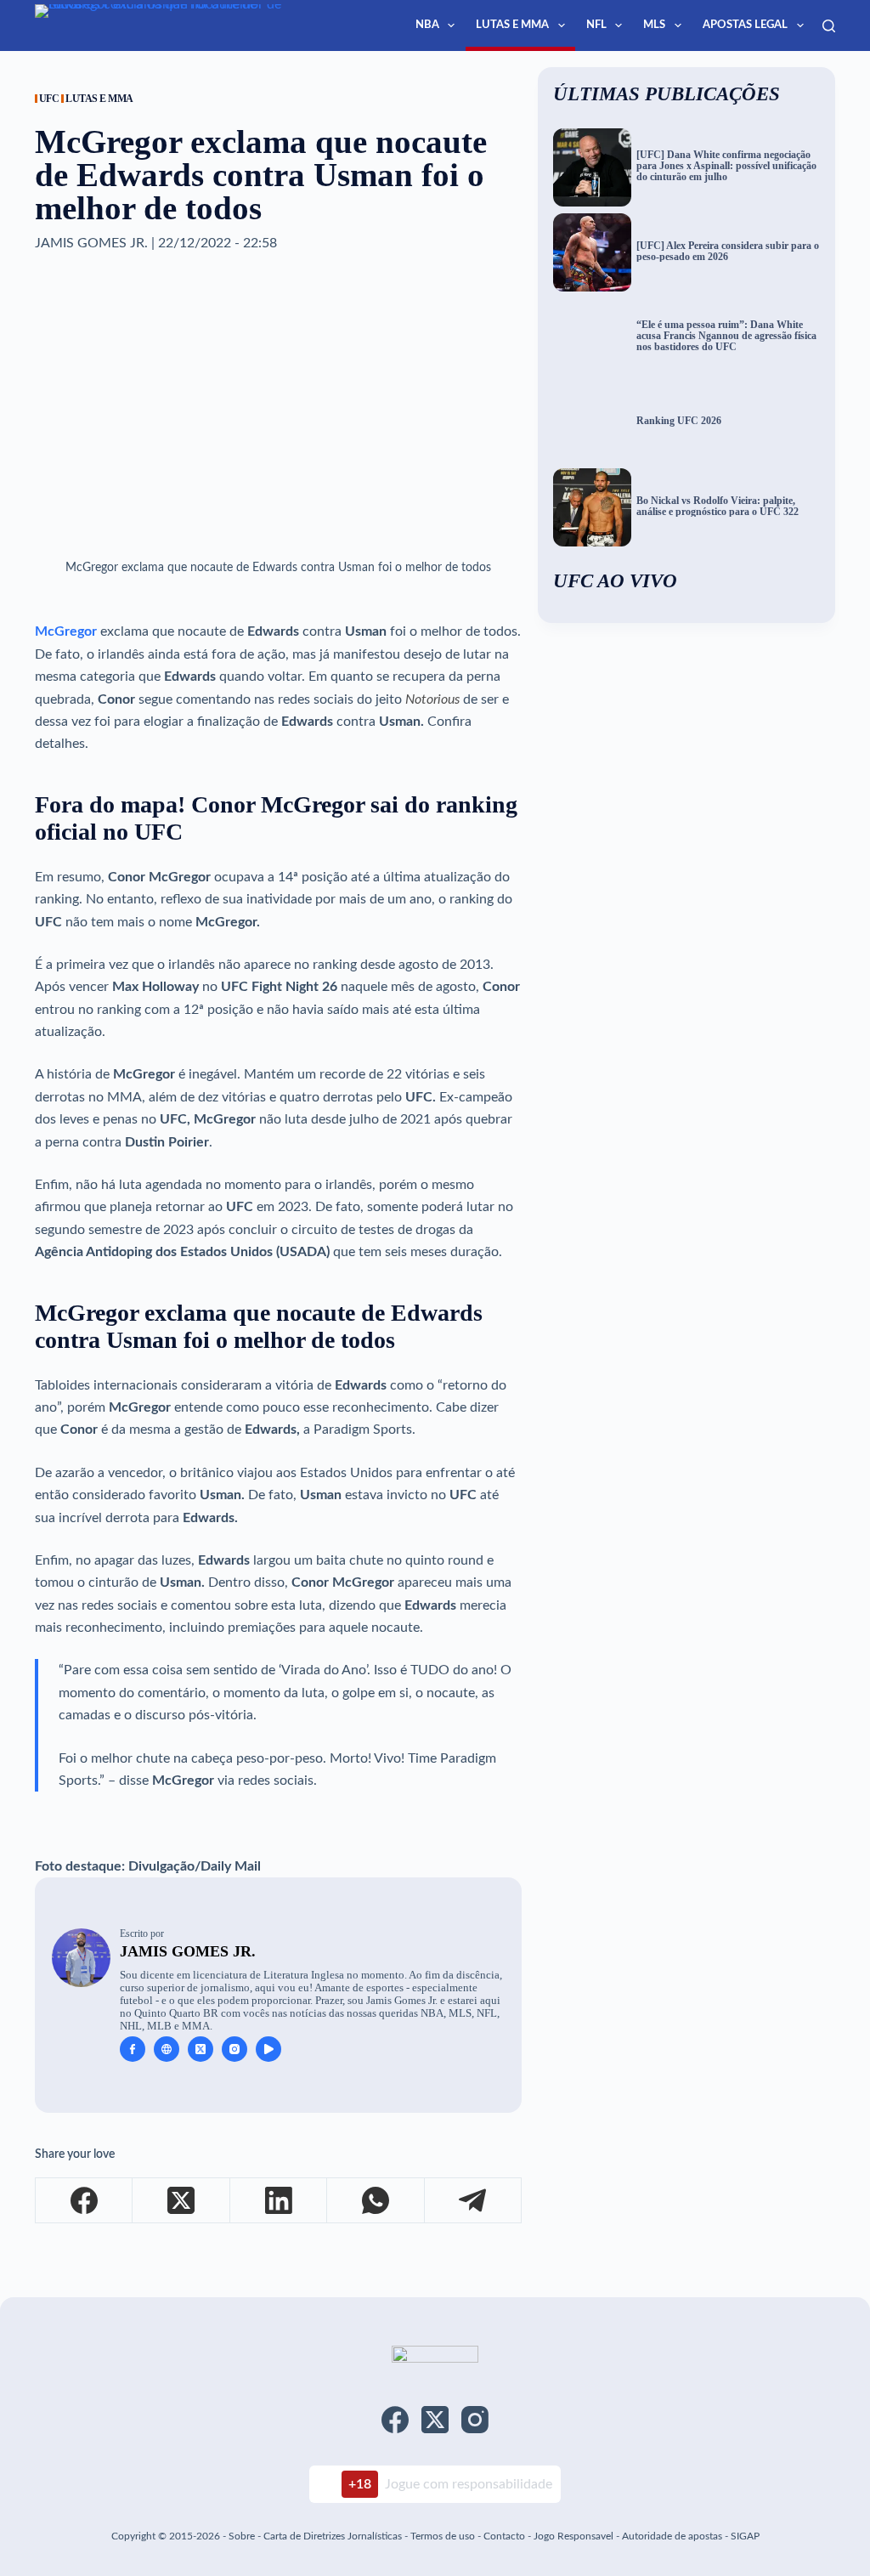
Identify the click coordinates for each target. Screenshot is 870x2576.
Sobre (242, 2536)
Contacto (504, 2536)
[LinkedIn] (279, 2201)
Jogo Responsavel (575, 2536)
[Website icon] (167, 2049)
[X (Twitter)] (181, 2201)
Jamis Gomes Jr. (188, 1951)
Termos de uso (443, 2536)
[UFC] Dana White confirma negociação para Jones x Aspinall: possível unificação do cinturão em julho (726, 166)
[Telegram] (473, 2201)
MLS (654, 25)
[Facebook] (84, 2201)
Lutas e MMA (512, 25)
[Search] (829, 26)
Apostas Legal (745, 25)
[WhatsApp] (376, 2201)
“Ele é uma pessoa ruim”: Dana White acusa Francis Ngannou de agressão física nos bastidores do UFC (726, 336)
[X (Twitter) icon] (201, 2049)
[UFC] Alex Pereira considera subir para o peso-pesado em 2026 (728, 252)
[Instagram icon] (234, 2049)
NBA (427, 25)
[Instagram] (475, 2420)
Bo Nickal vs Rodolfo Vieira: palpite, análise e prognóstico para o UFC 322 (717, 507)
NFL (596, 25)
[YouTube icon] (268, 2049)
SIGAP (745, 2536)
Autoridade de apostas (672, 2536)
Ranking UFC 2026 (679, 421)
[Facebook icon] (133, 2049)
